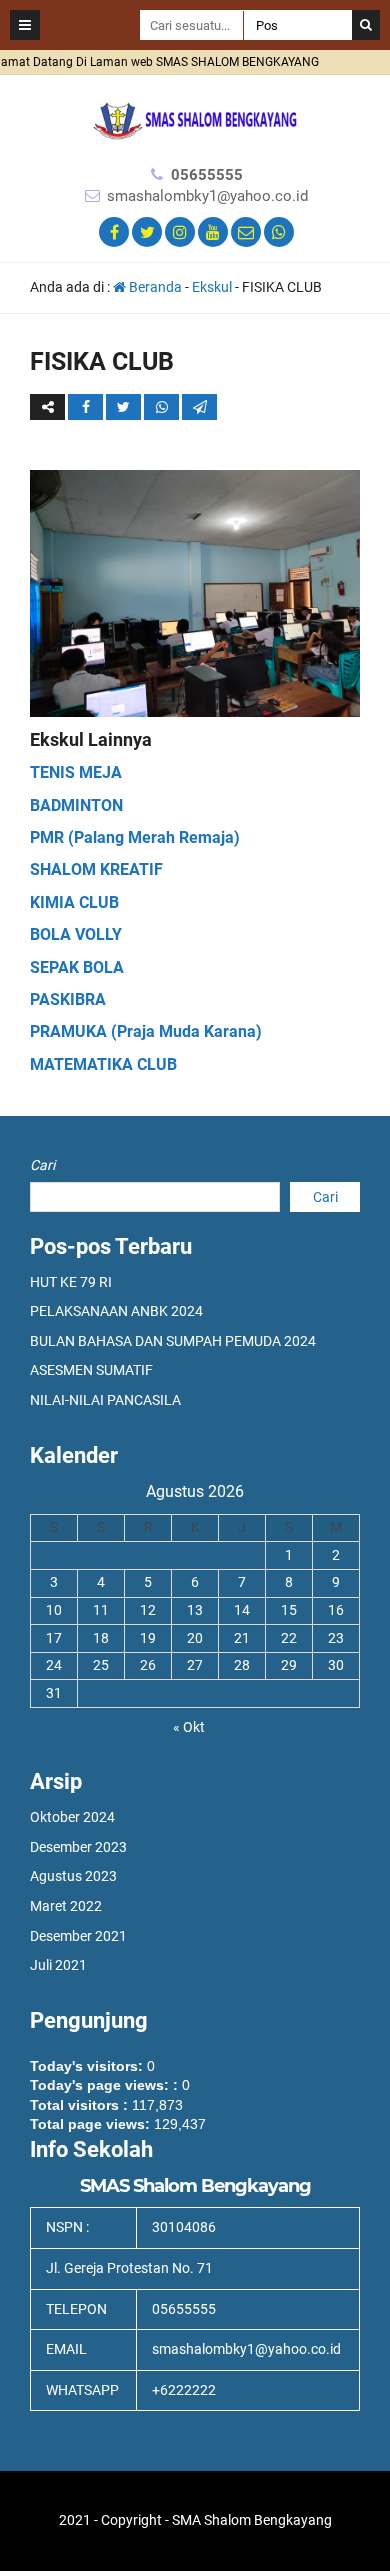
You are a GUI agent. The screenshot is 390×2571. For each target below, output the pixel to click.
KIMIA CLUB (74, 902)
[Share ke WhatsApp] (161, 407)
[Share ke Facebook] (87, 407)
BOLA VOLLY (76, 934)
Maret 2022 (66, 1906)
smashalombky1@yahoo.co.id (207, 196)
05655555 (207, 175)
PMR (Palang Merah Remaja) (135, 837)
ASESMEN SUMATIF (91, 1370)
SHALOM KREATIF (96, 869)
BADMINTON (76, 805)
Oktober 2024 (72, 1817)
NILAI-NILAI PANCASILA (105, 1400)
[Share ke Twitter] (125, 407)
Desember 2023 (78, 1847)
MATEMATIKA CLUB (103, 1064)
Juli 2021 (58, 1965)
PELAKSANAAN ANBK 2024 (116, 1311)
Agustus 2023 (73, 1876)
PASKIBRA (68, 999)
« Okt (189, 1727)
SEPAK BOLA (77, 967)
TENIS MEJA (76, 772)
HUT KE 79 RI (71, 1282)
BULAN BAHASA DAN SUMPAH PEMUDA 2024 (173, 1341)
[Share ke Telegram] (199, 407)
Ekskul (212, 287)
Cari (42, 1165)
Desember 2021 (78, 1936)
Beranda (154, 287)
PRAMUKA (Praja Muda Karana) (146, 1031)
